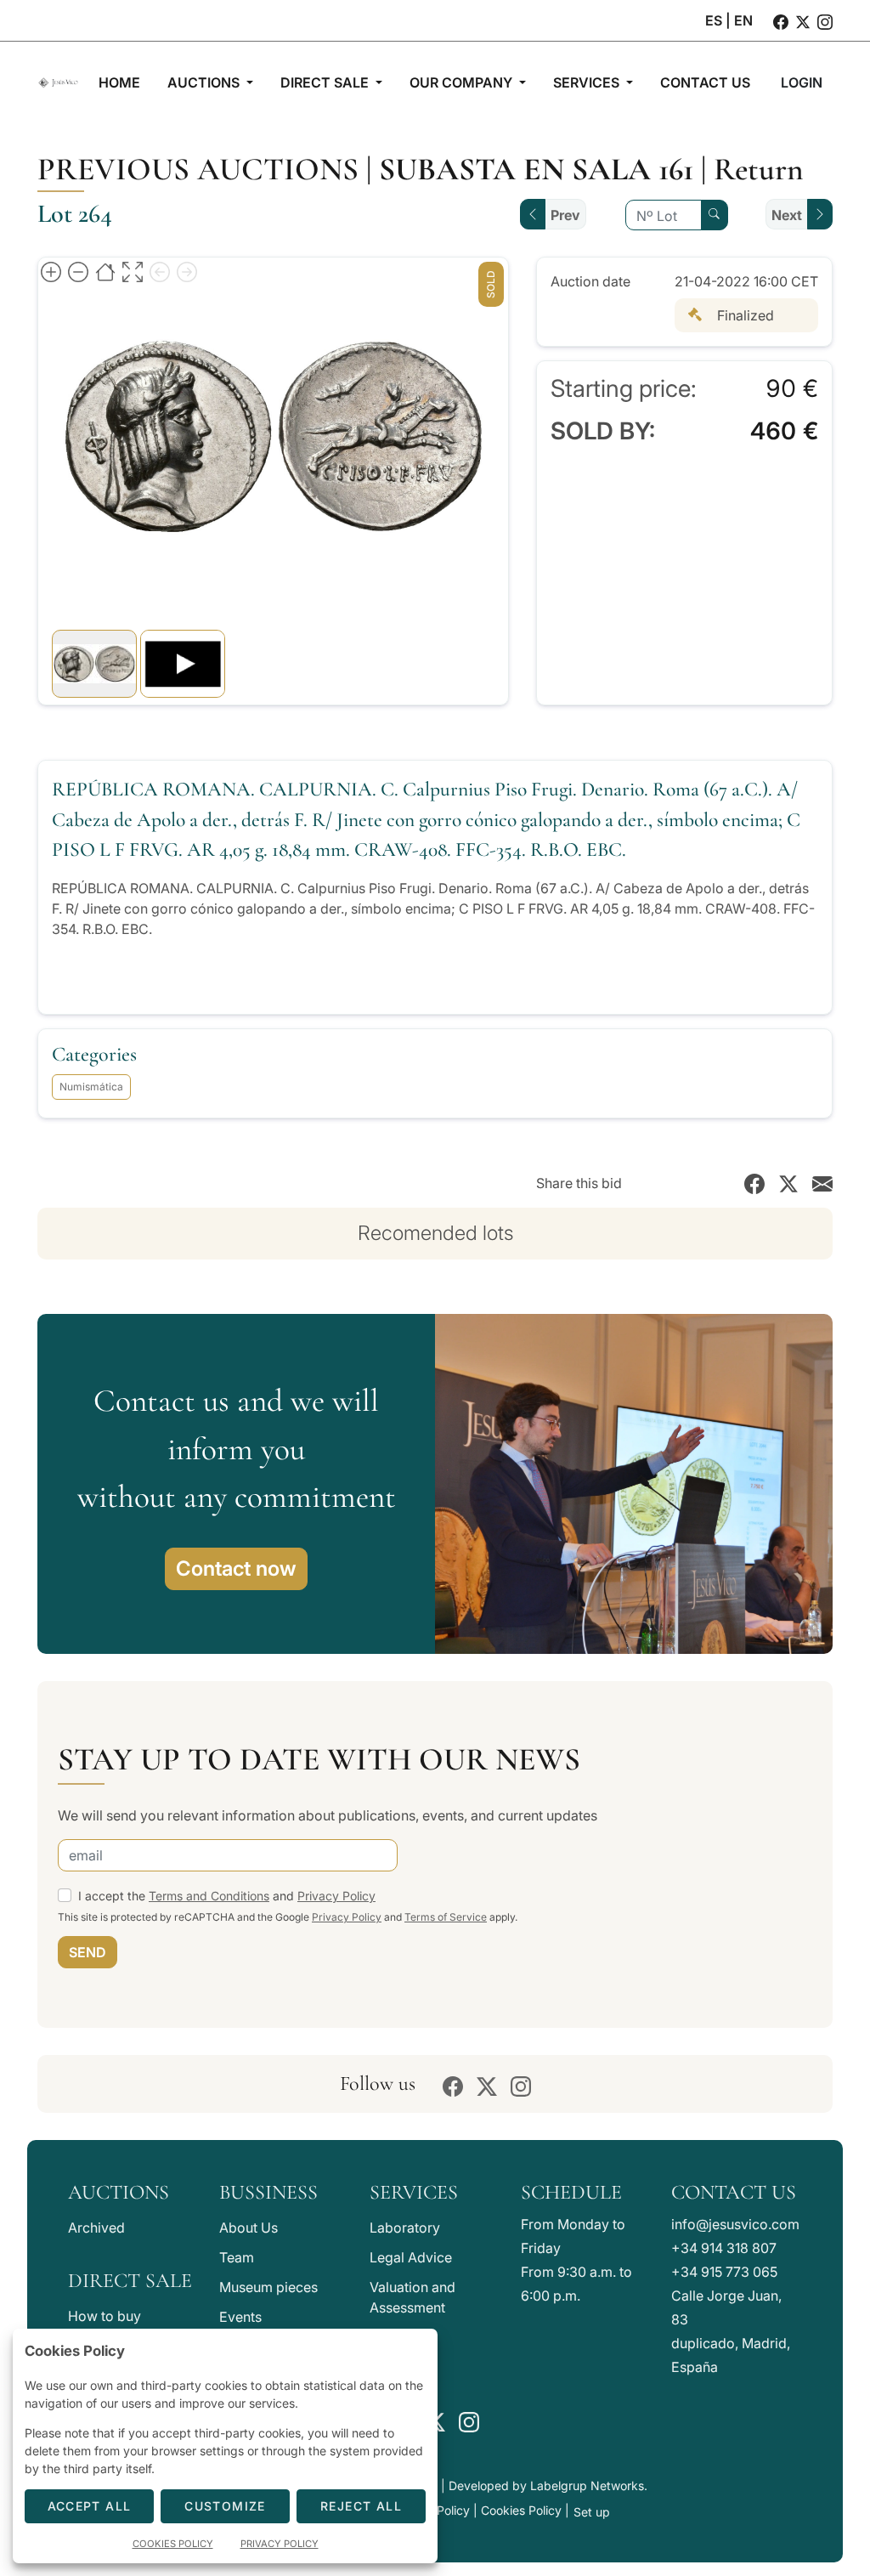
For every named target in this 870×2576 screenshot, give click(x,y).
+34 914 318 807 (724, 2248)
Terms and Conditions (209, 1896)
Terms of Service (446, 1917)
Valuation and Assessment (412, 2297)
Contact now (236, 1568)
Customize (225, 2506)
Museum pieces (268, 2287)
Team (237, 2257)
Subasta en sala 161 (536, 169)
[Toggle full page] (133, 271)
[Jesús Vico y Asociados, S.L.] (58, 82)
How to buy (105, 2316)
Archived (96, 2228)
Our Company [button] (463, 82)
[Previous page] (160, 271)
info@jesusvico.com (735, 2224)
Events (240, 2317)
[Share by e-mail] (822, 1183)
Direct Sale (130, 2281)
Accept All (90, 2506)
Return (759, 169)
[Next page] (187, 271)
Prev (565, 215)
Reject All (361, 2506)
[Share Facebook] (754, 1183)
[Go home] (105, 271)
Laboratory (405, 2228)
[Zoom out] (78, 271)
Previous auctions (198, 169)
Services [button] (588, 82)
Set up (592, 2512)
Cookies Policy (521, 2510)
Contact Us (734, 2192)
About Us (249, 2228)
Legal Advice (411, 2257)
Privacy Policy (336, 1896)
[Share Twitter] (788, 1183)
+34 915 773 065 (724, 2272)
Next (787, 215)
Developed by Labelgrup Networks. (548, 2485)
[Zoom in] (51, 271)
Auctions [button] (205, 82)
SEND (88, 1952)
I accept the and (227, 1896)
